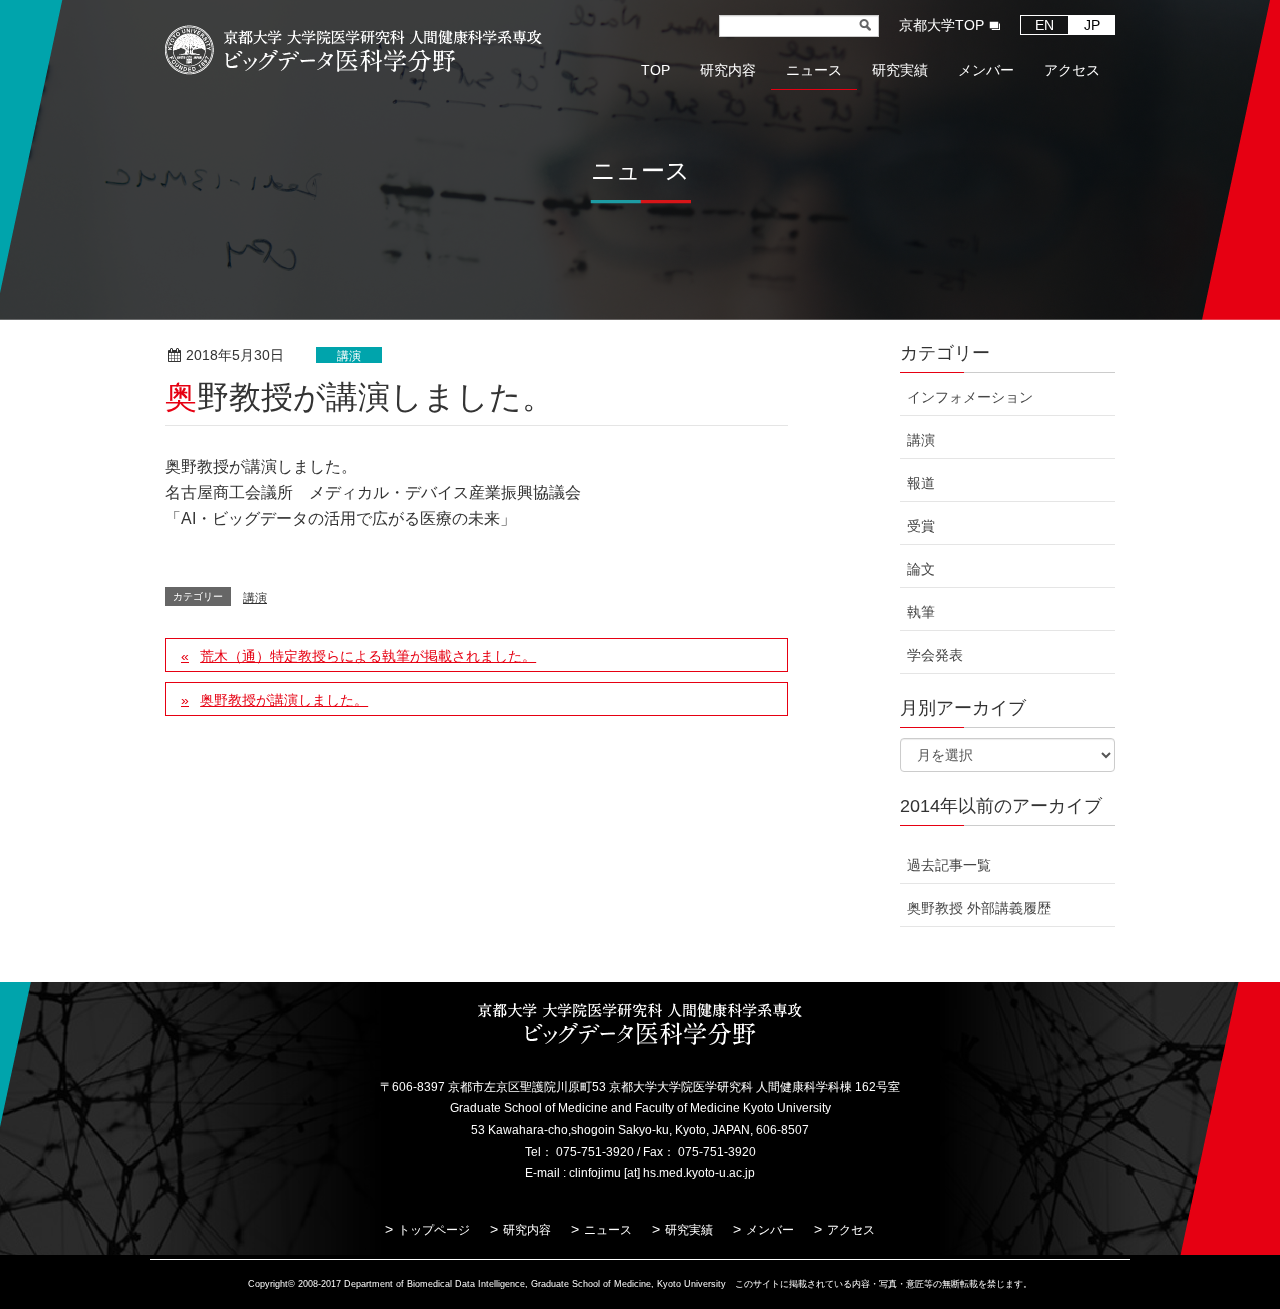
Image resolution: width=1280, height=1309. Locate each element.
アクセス (851, 1230)
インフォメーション (970, 397)
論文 (921, 569)
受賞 (921, 526)
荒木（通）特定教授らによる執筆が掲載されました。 (368, 656)
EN (1044, 25)
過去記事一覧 (949, 865)
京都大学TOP (941, 25)
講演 (349, 356)
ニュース (608, 1230)
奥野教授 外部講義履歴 (979, 908)
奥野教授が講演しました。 (284, 700)
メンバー (770, 1230)
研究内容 (527, 1230)
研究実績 (689, 1230)
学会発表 (935, 655)
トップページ (434, 1230)
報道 (921, 483)
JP (1092, 25)
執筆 (921, 612)
